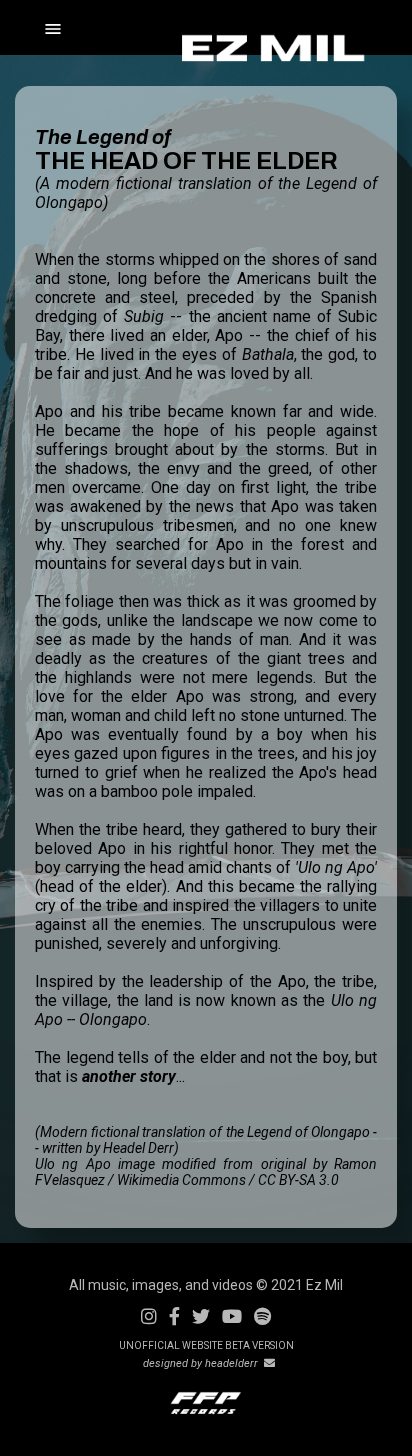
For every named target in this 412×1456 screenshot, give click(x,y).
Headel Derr (138, 1148)
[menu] (116, 30)
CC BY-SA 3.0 (298, 1180)
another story (129, 1076)
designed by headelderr (203, 1363)
